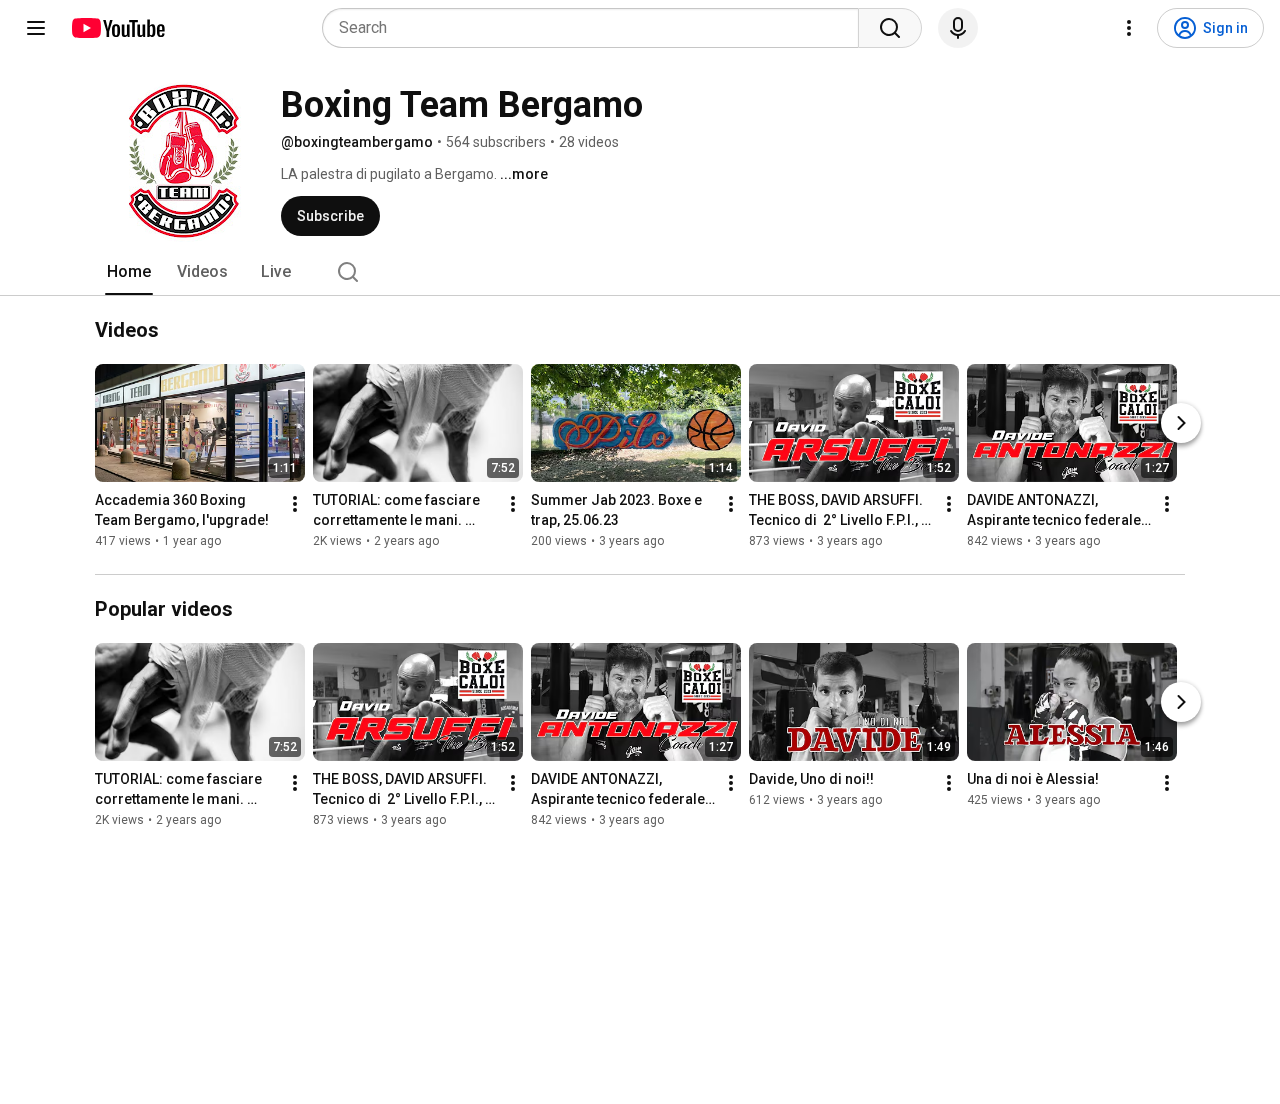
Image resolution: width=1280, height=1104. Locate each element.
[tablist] (640, 272)
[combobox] (596, 28)
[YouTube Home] (117, 28)
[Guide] (36, 28)
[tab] (129, 272)
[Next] (1181, 423)
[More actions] (295, 504)
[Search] (890, 28)
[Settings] (1129, 28)
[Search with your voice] (958, 28)
